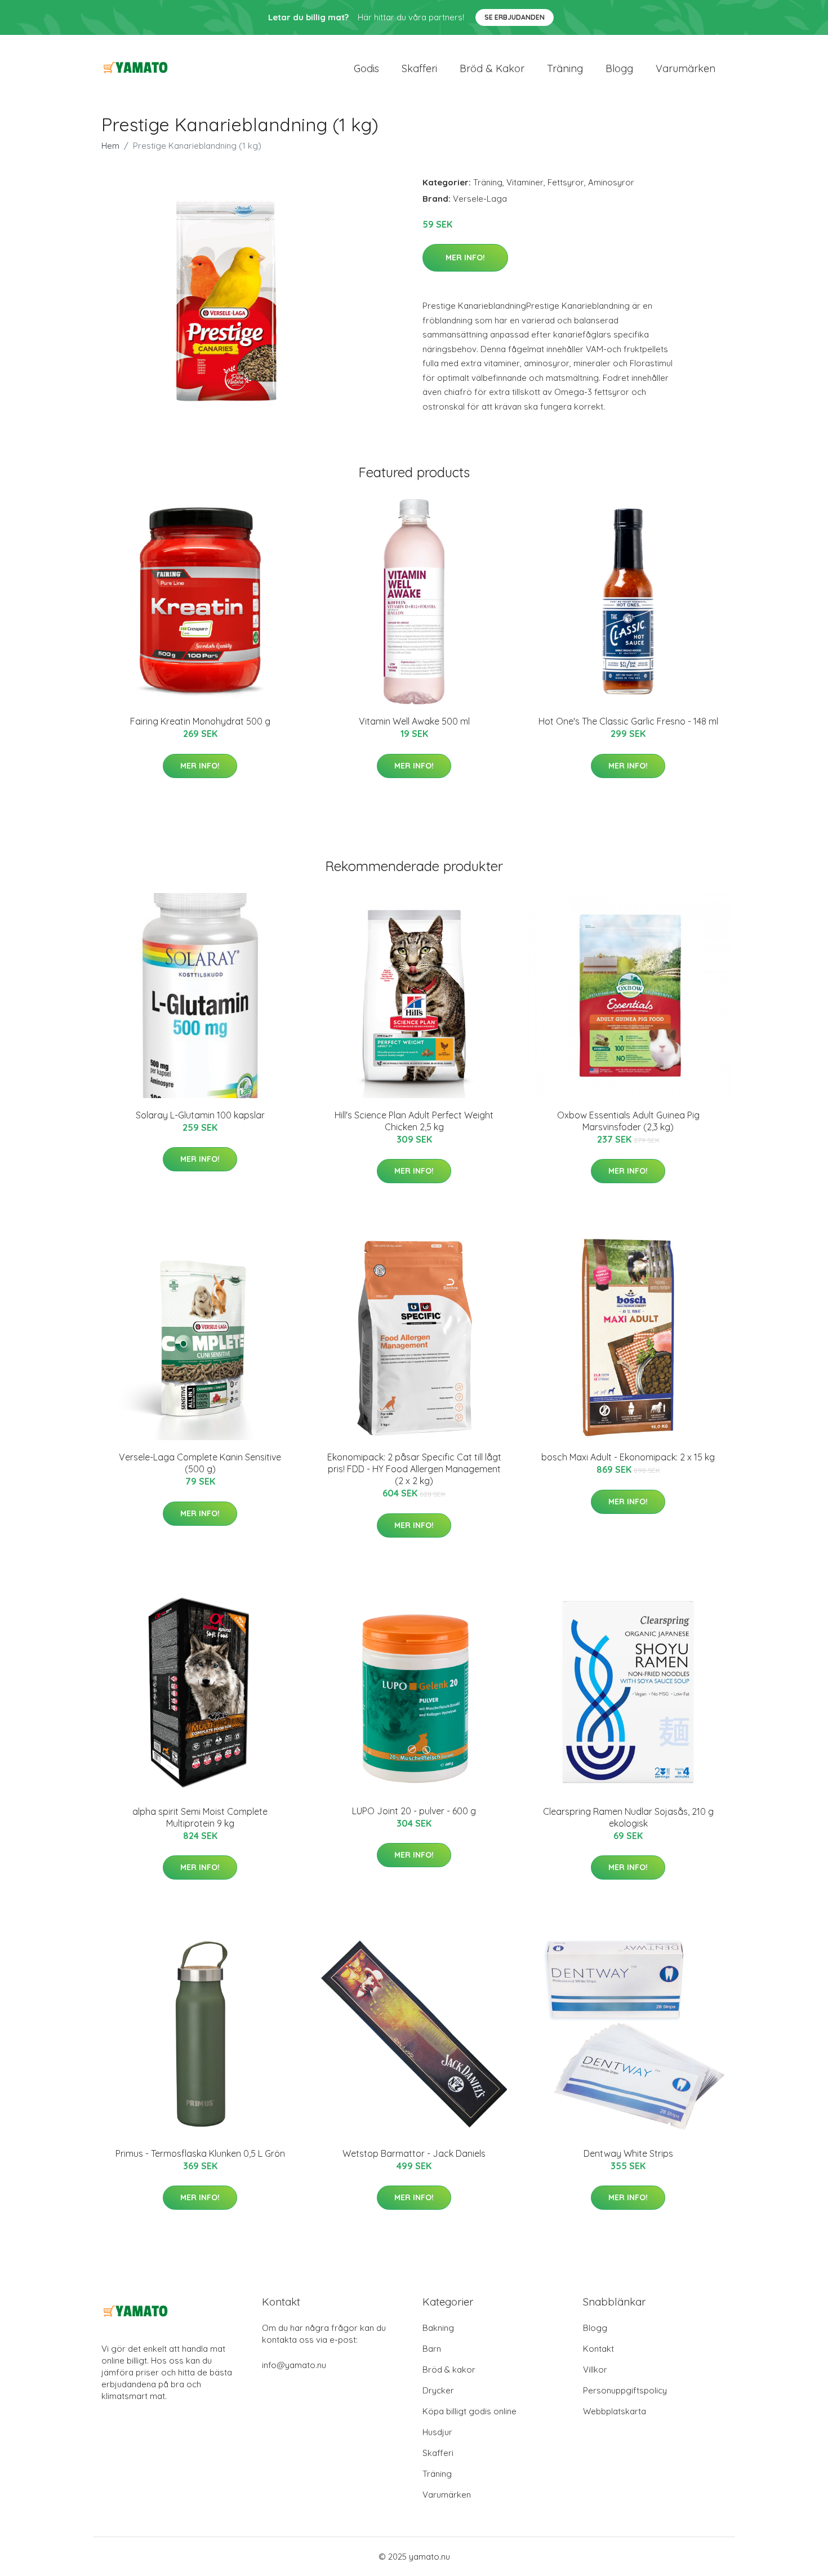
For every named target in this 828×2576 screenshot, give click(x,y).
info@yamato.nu (294, 2365)
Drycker (438, 2390)
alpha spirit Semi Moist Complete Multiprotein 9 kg (200, 1817)
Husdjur (437, 2432)
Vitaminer (525, 182)
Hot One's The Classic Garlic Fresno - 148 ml (628, 721)
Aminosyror (611, 182)
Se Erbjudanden (515, 17)
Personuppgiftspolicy (625, 2390)
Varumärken (685, 68)
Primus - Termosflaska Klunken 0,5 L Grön (200, 2153)
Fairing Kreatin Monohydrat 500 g (200, 721)
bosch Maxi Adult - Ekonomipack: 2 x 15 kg (628, 1457)
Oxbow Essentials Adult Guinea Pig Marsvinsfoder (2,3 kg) (628, 1121)
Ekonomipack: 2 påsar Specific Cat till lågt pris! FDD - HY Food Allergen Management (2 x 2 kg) (414, 1469)
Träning (565, 68)
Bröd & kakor (492, 68)
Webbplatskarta (615, 2411)
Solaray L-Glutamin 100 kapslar (200, 1115)
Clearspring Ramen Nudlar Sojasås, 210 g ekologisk (628, 1817)
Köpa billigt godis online (469, 2411)
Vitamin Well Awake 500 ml (414, 721)
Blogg (619, 68)
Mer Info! (465, 257)
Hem (110, 146)
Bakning (438, 2328)
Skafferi (419, 68)
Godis (366, 68)
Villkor (595, 2370)
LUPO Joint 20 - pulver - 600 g (414, 1811)
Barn (432, 2349)
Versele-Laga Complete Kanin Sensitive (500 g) (200, 1463)
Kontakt (598, 2349)
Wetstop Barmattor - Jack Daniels (414, 2153)
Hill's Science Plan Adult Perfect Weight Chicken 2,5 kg (414, 1121)
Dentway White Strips (628, 2153)
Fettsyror (566, 182)
